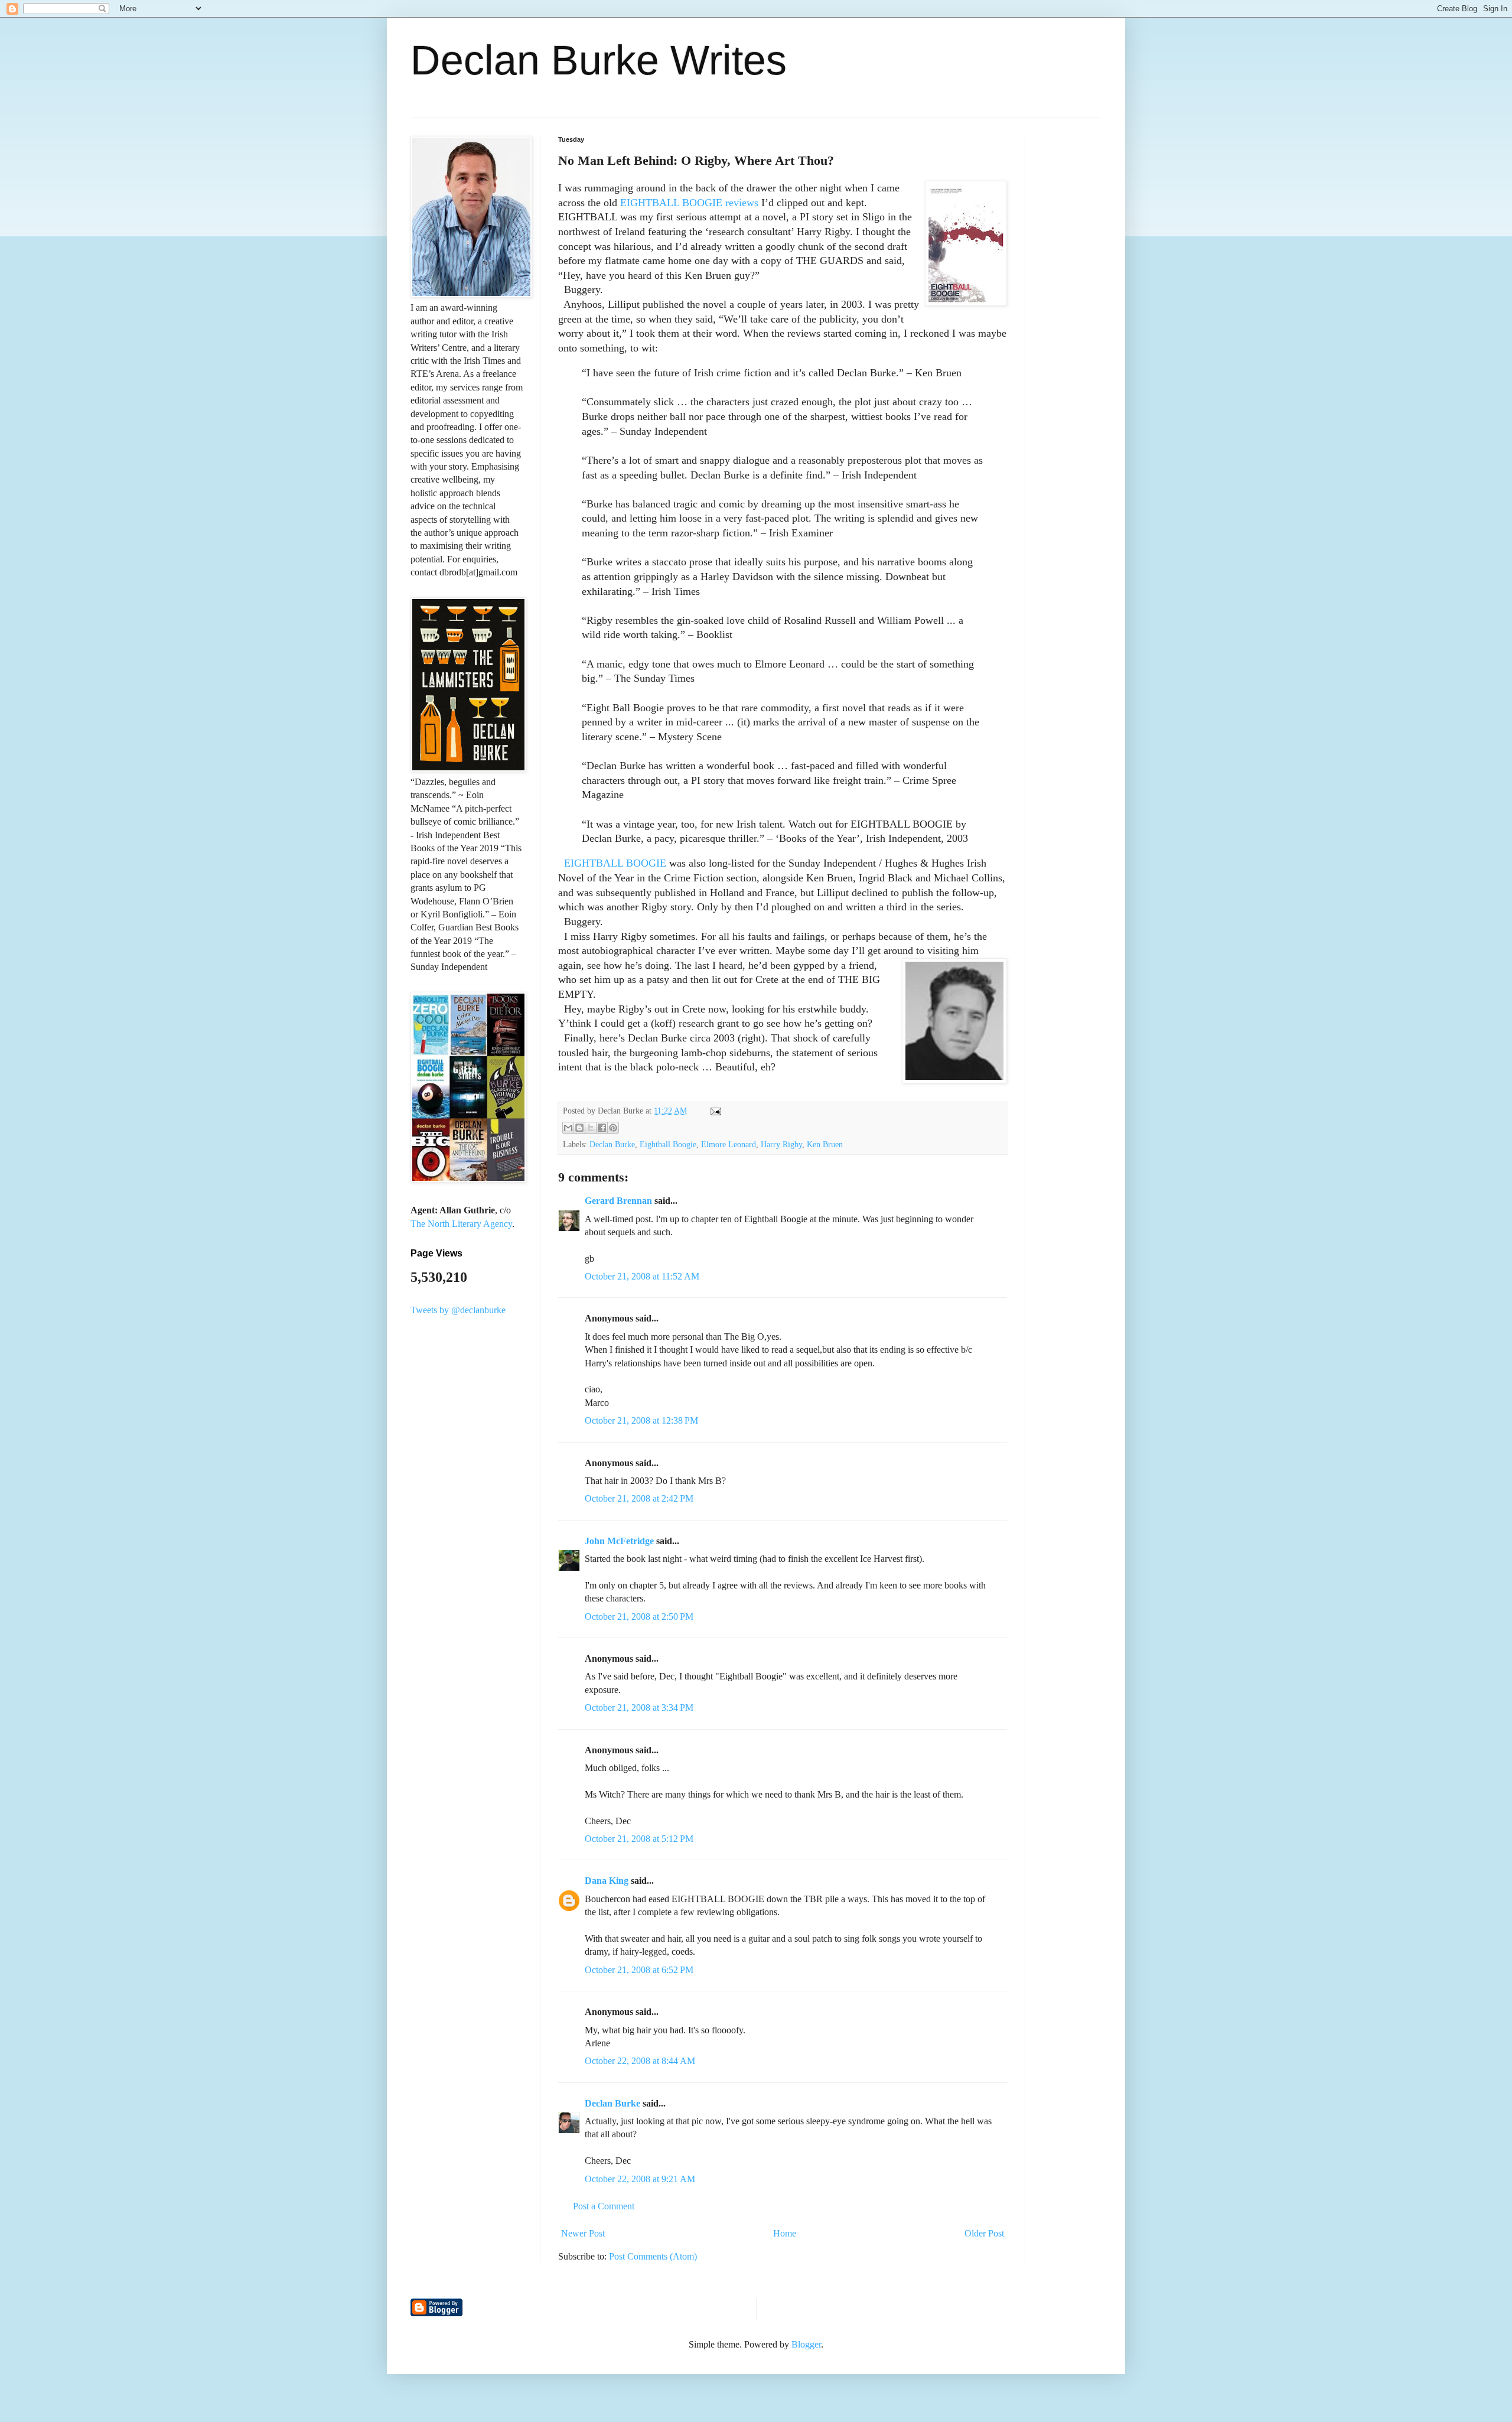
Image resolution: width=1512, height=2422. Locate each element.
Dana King (607, 1881)
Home (785, 2233)
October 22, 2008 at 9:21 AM (640, 2179)
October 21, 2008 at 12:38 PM (641, 1420)
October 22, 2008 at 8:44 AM (640, 2061)
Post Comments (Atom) (653, 2256)
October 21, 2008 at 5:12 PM (639, 1839)
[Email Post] (714, 1111)
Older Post (984, 2233)
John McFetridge (619, 1541)
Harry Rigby (781, 1144)
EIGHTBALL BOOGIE (615, 863)
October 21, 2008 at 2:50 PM (639, 1617)
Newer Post (583, 2233)
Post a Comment (604, 2206)
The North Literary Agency (461, 1224)
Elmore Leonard (729, 1144)
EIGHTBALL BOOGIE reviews (689, 203)
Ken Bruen (825, 1144)
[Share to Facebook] (602, 1128)
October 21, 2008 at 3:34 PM (639, 1708)
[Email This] (568, 1128)
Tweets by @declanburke (458, 1310)
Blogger (806, 2344)
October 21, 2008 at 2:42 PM (639, 1498)
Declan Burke (612, 1144)
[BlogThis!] (579, 1128)
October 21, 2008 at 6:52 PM (639, 1970)
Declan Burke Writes (599, 60)
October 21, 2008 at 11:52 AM (642, 1276)
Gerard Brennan (618, 1201)
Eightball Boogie (668, 1144)
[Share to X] (591, 1128)
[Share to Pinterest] (613, 1128)
